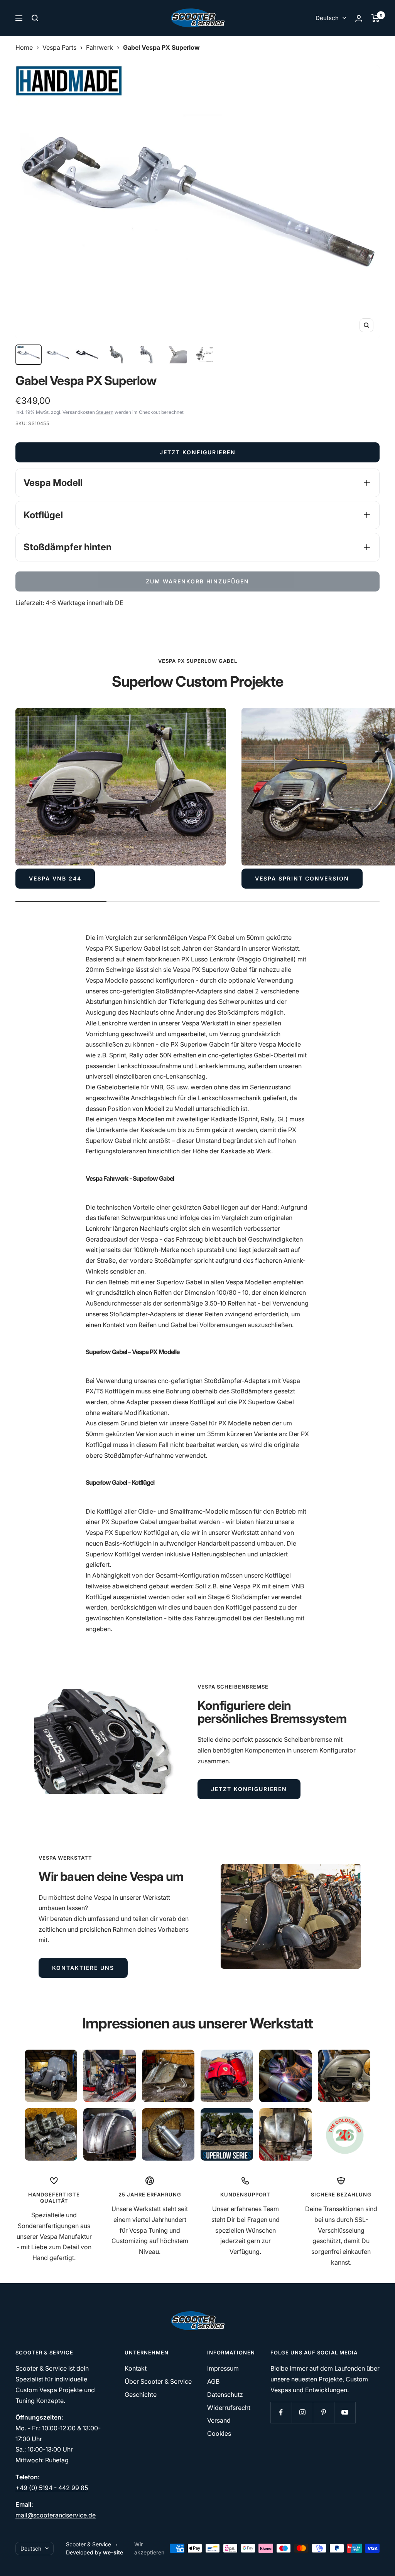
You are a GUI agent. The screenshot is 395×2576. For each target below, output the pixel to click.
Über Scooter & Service (158, 2381)
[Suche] (35, 18)
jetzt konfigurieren (249, 1789)
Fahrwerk (100, 47)
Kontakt (136, 2368)
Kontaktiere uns (83, 1968)
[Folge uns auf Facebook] (281, 2412)
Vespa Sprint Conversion (302, 878)
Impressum (223, 2368)
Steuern (105, 412)
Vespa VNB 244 (55, 878)
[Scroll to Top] (378, 2559)
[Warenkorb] (376, 18)
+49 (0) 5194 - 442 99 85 (52, 2488)
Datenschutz (225, 2395)
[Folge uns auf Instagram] (302, 2412)
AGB (213, 2381)
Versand (219, 2420)
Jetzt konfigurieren (198, 452)
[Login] (359, 18)
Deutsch (327, 18)
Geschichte (141, 2395)
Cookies (219, 2433)
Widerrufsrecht (229, 2408)
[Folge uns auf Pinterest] (323, 2412)
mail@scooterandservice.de (56, 2515)
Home (24, 47)
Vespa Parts (59, 47)
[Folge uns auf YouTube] (345, 2412)
